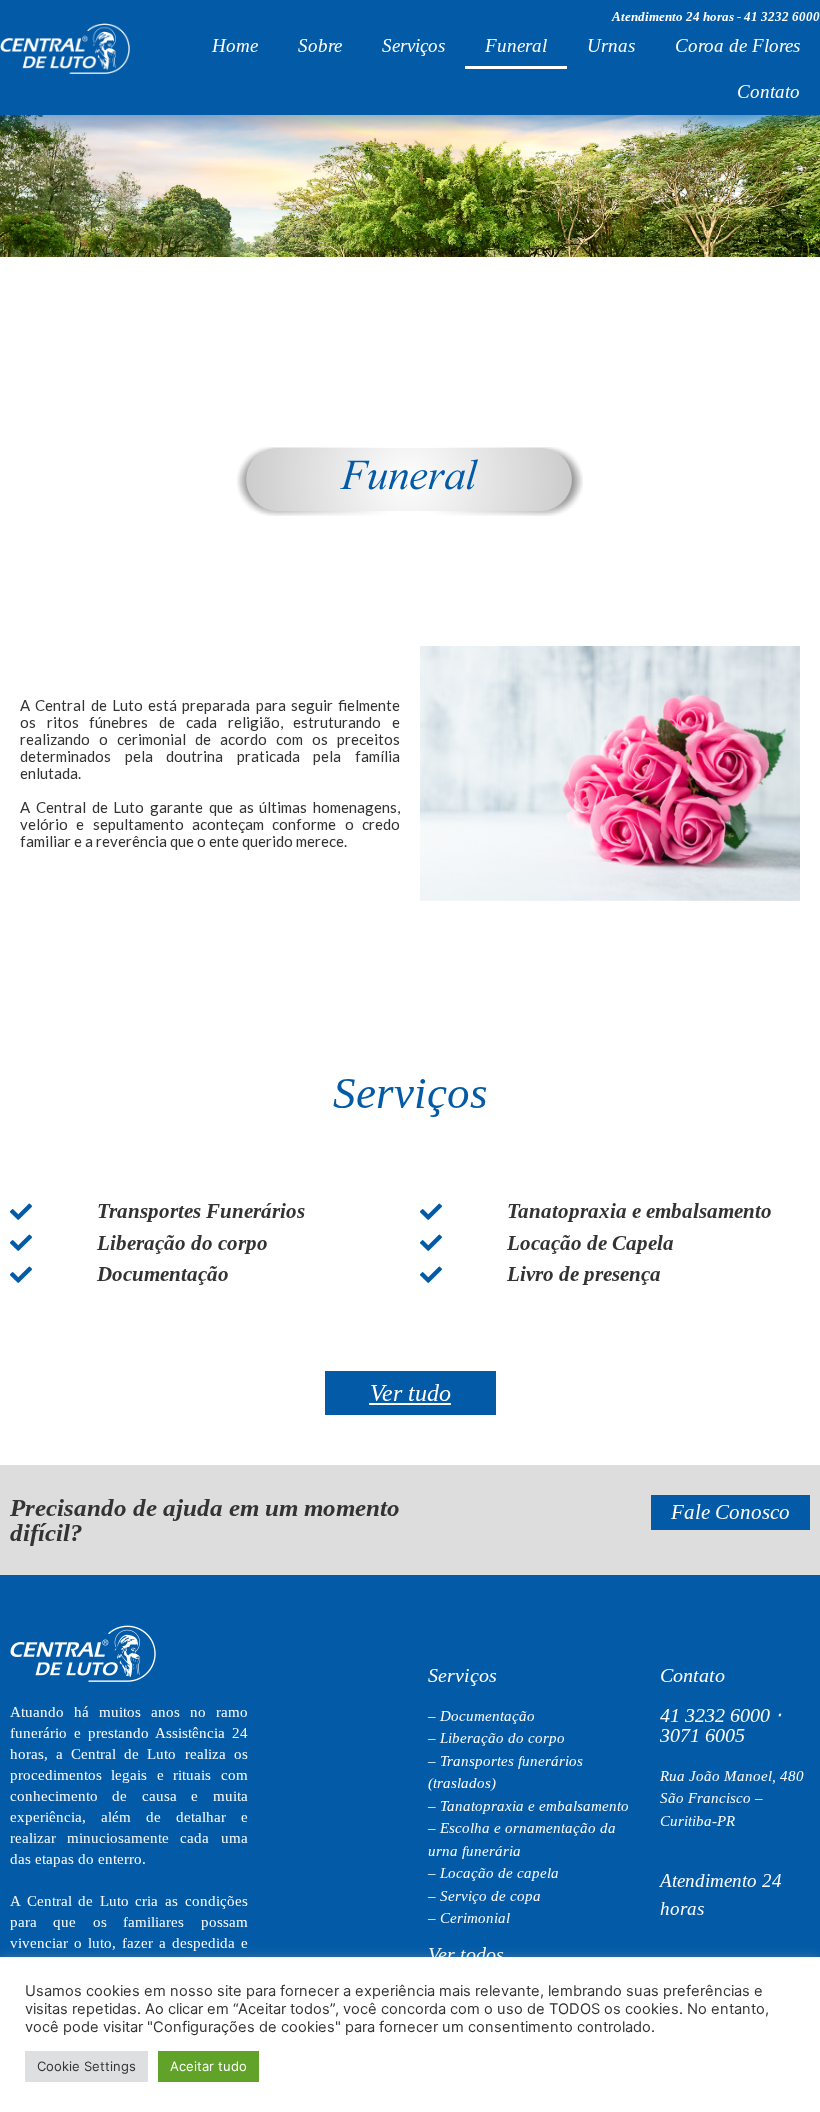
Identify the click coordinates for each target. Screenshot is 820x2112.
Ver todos (466, 1954)
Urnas (611, 45)
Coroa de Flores (737, 45)
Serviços (413, 45)
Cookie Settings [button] (86, 2066)
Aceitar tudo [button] (208, 2066)
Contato (768, 91)
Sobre (320, 45)
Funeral (516, 45)
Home (235, 45)
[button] (410, 1393)
